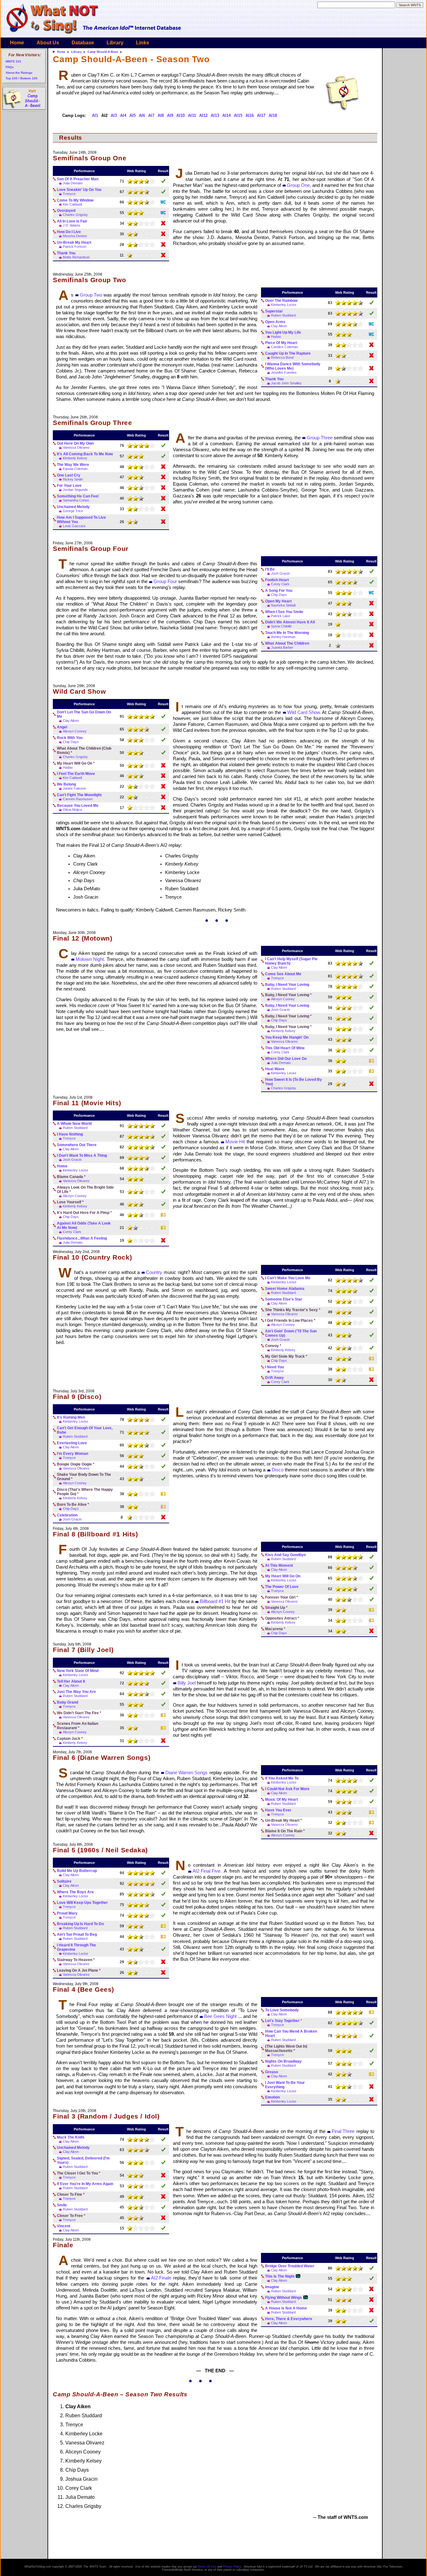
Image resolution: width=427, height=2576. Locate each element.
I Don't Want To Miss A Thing (82, 1156)
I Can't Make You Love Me (288, 1278)
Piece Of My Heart (281, 343)
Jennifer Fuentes (284, 372)
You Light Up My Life (283, 332)
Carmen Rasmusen (78, 799)
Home (17, 43)
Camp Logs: (74, 115)
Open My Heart (278, 601)
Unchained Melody (73, 507)
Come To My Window (75, 200)
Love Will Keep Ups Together (82, 1903)
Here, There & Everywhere (289, 2319)
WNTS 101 (13, 61)
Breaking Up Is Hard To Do (80, 1924)
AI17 (261, 115)
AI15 (238, 115)
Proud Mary (67, 1913)
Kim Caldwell (72, 204)
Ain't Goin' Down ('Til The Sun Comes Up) (291, 1333)
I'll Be (270, 569)
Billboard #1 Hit (215, 1601)
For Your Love (69, 486)
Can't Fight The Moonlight (79, 795)
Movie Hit (235, 1142)
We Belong (66, 784)
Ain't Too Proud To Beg (77, 1934)
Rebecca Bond (282, 357)
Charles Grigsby (75, 215)
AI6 (142, 115)
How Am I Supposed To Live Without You (81, 520)
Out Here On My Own (75, 443)
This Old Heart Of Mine (285, 1048)
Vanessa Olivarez (76, 447)
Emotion (272, 2097)
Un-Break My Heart (74, 242)
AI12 (203, 115)
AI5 (133, 115)
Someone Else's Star (284, 1299)
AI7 (151, 115)
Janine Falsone (74, 788)
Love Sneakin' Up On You (79, 190)
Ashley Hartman (283, 637)
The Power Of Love (282, 1587)
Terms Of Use (207, 2567)
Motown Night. (90, 959)
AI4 (123, 115)
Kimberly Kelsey (75, 458)
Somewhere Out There (77, 1145)
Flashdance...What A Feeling (82, 1238)
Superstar (274, 311)
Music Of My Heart (281, 1800)
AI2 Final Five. (207, 1871)
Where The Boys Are (75, 1892)
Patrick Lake (281, 616)
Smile (62, 2205)
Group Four (165, 582)
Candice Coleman (284, 347)
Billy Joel (187, 1683)
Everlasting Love (72, 1443)
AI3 (114, 115)
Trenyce (69, 194)
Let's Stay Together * (284, 2021)
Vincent (64, 2226)
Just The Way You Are (76, 1692)
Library (115, 43)
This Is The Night (280, 2276)
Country (154, 1272)
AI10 (181, 115)
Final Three (343, 2131)
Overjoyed (66, 211)
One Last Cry (69, 475)
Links (143, 43)
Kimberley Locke (284, 305)
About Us (48, 43)
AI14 (226, 115)
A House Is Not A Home (286, 2308)
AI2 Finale (161, 2278)
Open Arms (275, 322)
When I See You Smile (284, 612)
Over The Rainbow (281, 301)
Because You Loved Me (78, 806)
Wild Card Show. (304, 712)
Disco (278, 1470)
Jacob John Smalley (286, 383)
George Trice (73, 511)
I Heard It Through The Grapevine (76, 1947)
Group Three (320, 438)
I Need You (274, 1367)
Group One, (299, 185)
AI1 (95, 115)
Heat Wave (275, 1069)
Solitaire (64, 1881)
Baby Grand (68, 1702)
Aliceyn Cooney (75, 731)
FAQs (10, 67)
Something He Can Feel (78, 496)
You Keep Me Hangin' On (287, 1037)
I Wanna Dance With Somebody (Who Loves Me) (293, 366)
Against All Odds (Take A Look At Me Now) (84, 1226)
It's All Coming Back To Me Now (85, 454)
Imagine (272, 2287)
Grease (272, 2072)
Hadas (276, 337)
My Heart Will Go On (283, 1576)
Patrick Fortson (75, 247)
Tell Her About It (71, 1681)
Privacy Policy (232, 2567)
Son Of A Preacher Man (78, 179)
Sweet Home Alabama (285, 1289)
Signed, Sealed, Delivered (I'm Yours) (83, 2160)
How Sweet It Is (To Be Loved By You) (294, 1082)
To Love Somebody (282, 2010)
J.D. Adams (72, 225)
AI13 (215, 115)
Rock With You (70, 738)
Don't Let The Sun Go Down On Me (84, 714)
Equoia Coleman (75, 469)
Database (83, 43)
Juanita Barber (282, 647)
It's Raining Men (71, 1417)
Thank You (66, 253)
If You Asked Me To (282, 1778)
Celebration (67, 1515)
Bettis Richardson (76, 257)
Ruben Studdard (283, 315)
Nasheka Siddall (283, 605)
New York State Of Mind (78, 1671)
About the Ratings (19, 73)
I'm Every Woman (73, 1454)
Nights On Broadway (283, 2061)
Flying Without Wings (284, 2298)
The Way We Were (73, 465)
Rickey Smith (73, 479)
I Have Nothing (70, 1134)
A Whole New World (74, 1124)
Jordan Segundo (75, 490)
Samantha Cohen (76, 500)
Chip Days (279, 595)
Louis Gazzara (74, 526)
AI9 (170, 115)
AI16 (250, 115)
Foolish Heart (277, 580)
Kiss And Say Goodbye (286, 1555)
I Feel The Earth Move (76, 774)
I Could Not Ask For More (287, 1789)
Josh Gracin (280, 573)
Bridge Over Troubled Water (290, 2266)
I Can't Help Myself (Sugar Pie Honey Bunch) (291, 961)
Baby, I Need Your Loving (287, 985)
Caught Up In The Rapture (288, 353)
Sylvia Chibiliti (281, 626)
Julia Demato (73, 183)
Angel (62, 727)
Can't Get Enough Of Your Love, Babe (85, 1430)
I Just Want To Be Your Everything (285, 2085)
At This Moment (279, 1565)
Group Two (91, 295)
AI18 (273, 115)
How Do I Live (69, 232)
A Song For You (279, 591)
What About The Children (287, 643)
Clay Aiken (279, 326)
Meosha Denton (75, 236)
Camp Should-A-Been (103, 52)
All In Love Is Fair (72, 221)
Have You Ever (278, 1810)
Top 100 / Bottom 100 (22, 78)
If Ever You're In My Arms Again (85, 2184)
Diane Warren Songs (186, 1773)
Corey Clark (280, 584)
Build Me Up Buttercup (77, 1871)
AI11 (192, 115)
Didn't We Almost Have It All (290, 622)
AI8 (161, 115)
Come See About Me (283, 974)
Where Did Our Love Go (286, 1059)
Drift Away (274, 1378)
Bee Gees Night (220, 2016)
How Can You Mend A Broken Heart (291, 2034)
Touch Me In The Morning (287, 633)
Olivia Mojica (72, 810)
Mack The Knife (71, 2137)
